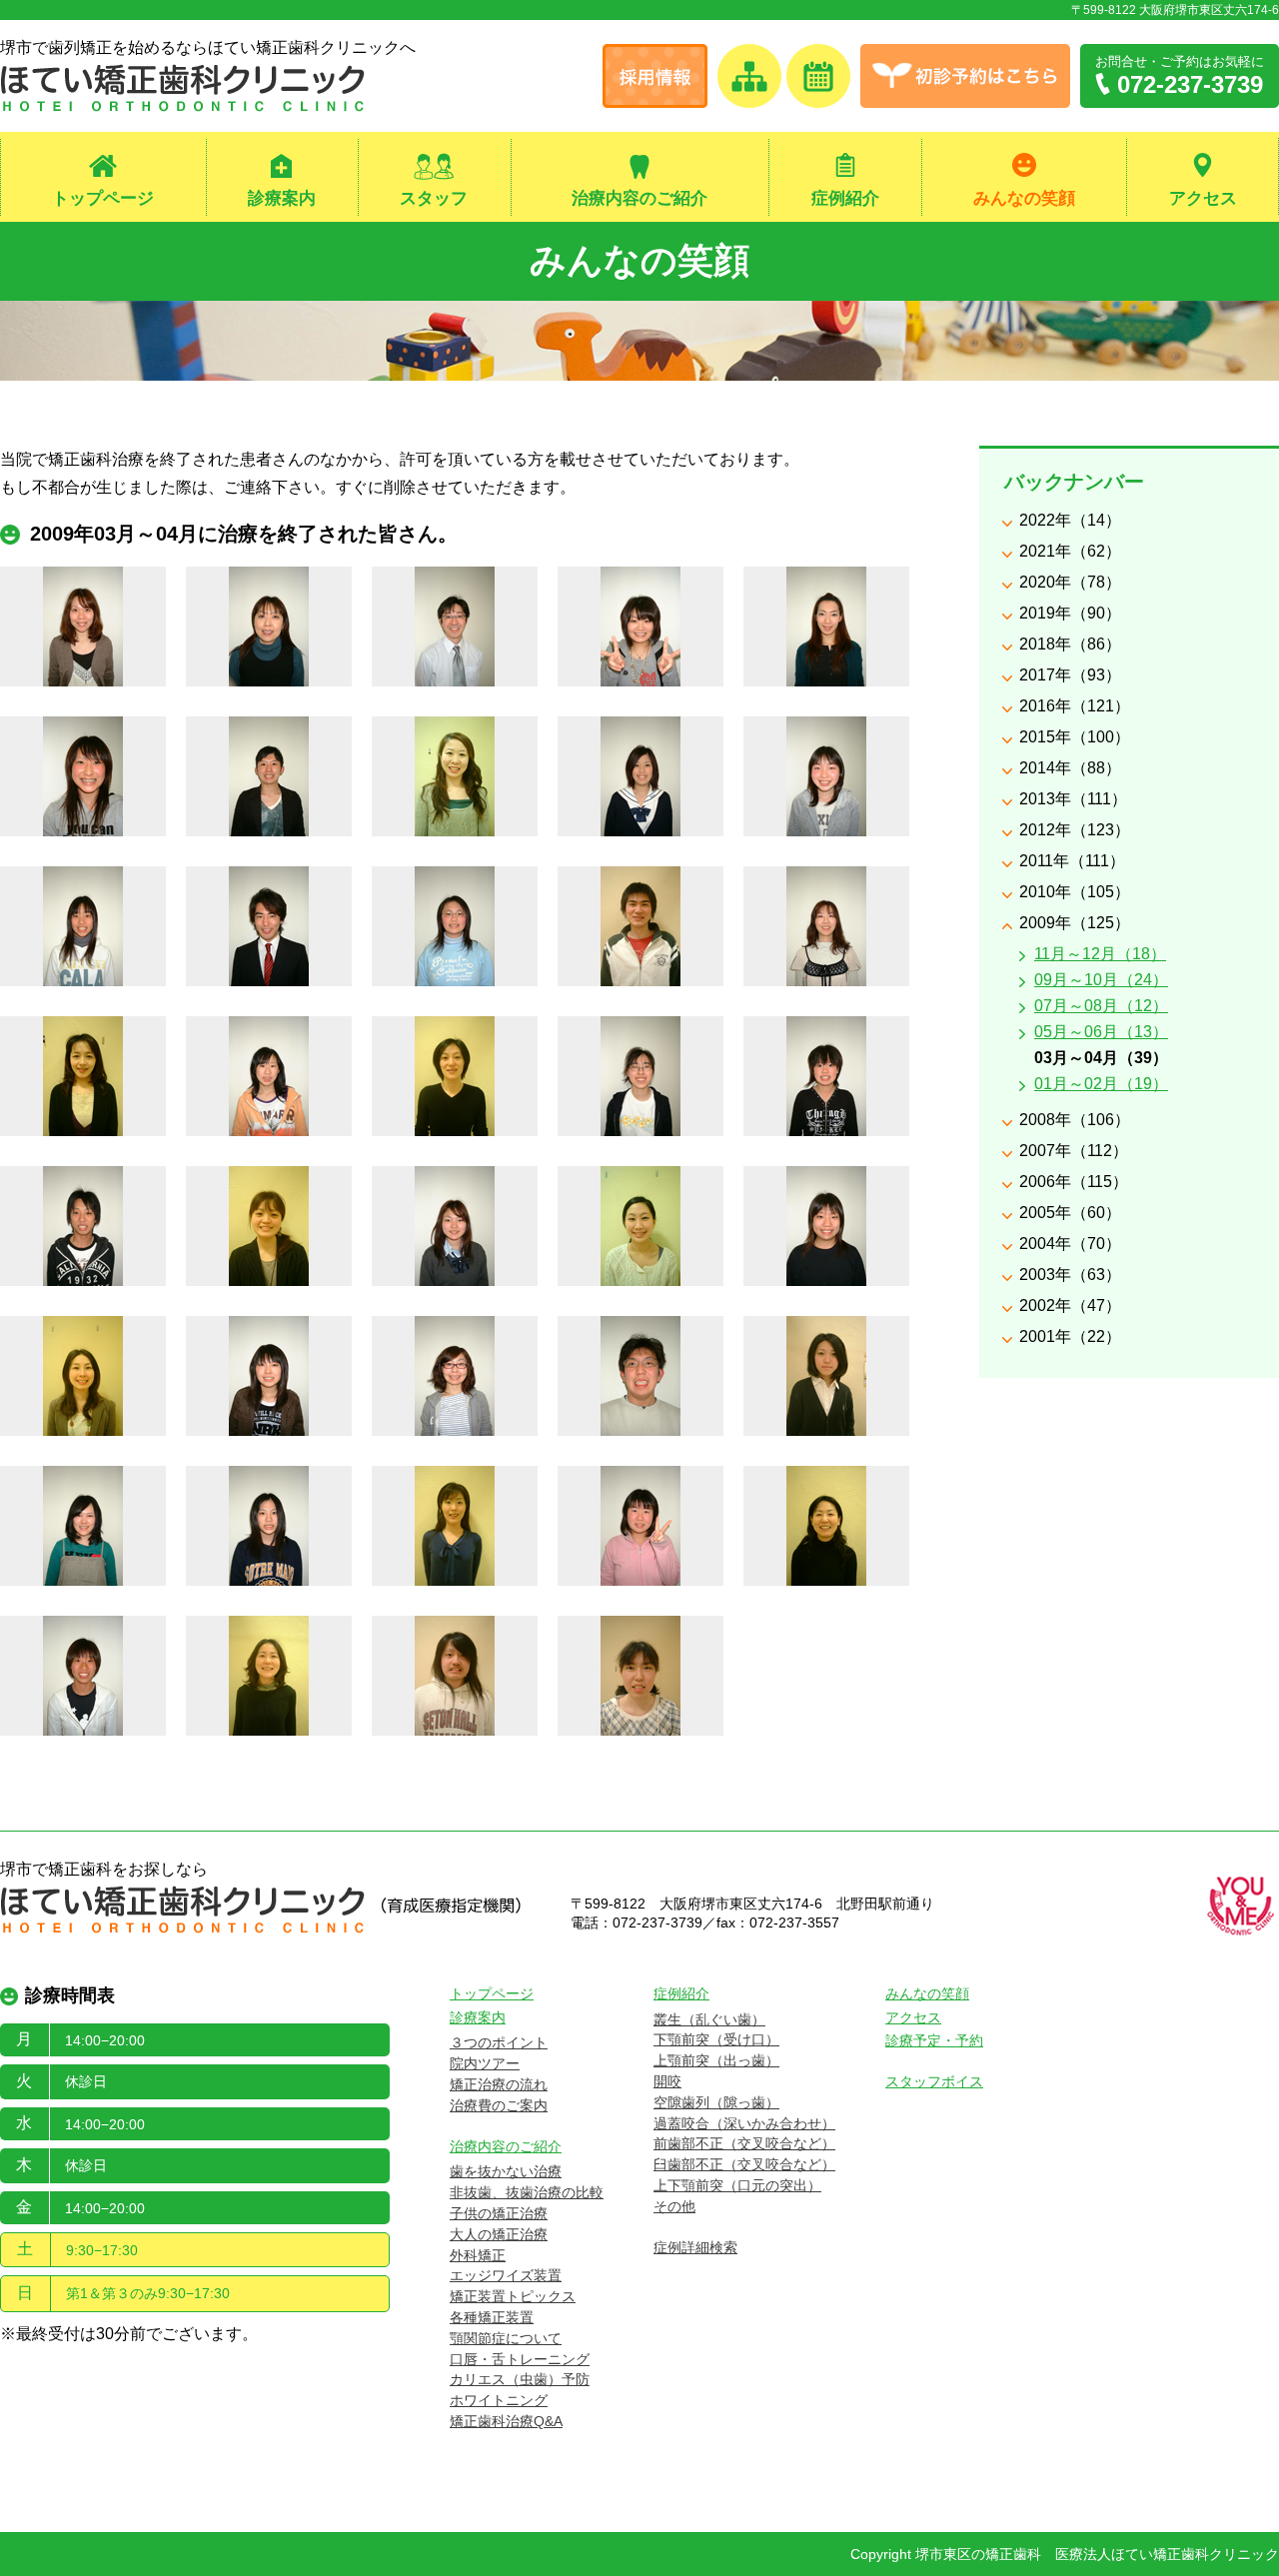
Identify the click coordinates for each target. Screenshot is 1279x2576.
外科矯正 (478, 2255)
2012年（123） (1075, 830)
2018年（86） (1070, 644)
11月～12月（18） (1100, 954)
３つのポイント (499, 2042)
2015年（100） (1075, 737)
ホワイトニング (499, 2400)
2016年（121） (1075, 706)
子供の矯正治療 (499, 2213)
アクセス (1203, 198)
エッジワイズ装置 (506, 2275)
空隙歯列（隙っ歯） (716, 2102)
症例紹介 (845, 198)
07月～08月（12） (1101, 1006)
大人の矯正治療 (499, 2234)
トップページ (103, 198)
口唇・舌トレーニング (520, 2359)
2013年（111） (1073, 799)
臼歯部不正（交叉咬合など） (744, 2164)
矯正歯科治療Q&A (506, 2421)
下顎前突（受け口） (716, 2039)
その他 (674, 2206)
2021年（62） (1070, 551)
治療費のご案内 (499, 2105)
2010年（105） (1075, 892)
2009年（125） (1075, 923)
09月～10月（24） (1101, 980)
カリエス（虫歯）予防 (520, 2379)
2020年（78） (1070, 582)
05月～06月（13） (1101, 1032)
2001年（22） (1070, 1336)
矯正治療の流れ (499, 2084)
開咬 (667, 2081)
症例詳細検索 (695, 2247)
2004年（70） (1070, 1244)
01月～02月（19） (1101, 1084)
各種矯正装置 (492, 2317)
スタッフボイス (934, 2081)
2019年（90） (1070, 613)
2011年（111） (1072, 861)
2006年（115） (1074, 1182)
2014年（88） (1070, 768)
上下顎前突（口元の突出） (737, 2185)
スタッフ (434, 198)
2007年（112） (1074, 1151)
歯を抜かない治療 (506, 2171)
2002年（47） (1070, 1305)
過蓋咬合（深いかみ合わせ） (744, 2123)
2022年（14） (1070, 520)
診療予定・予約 (934, 2040)
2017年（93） (1070, 675)
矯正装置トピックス (513, 2296)
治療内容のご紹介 (639, 198)
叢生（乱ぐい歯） (709, 2019)
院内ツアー (485, 2063)
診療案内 (282, 198)
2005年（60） (1070, 1213)
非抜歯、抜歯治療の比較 (527, 2192)
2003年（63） (1070, 1275)
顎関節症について (506, 2338)
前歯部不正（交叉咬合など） (744, 2143)
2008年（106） (1075, 1120)
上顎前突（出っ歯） (716, 2060)
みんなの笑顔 (1024, 198)
